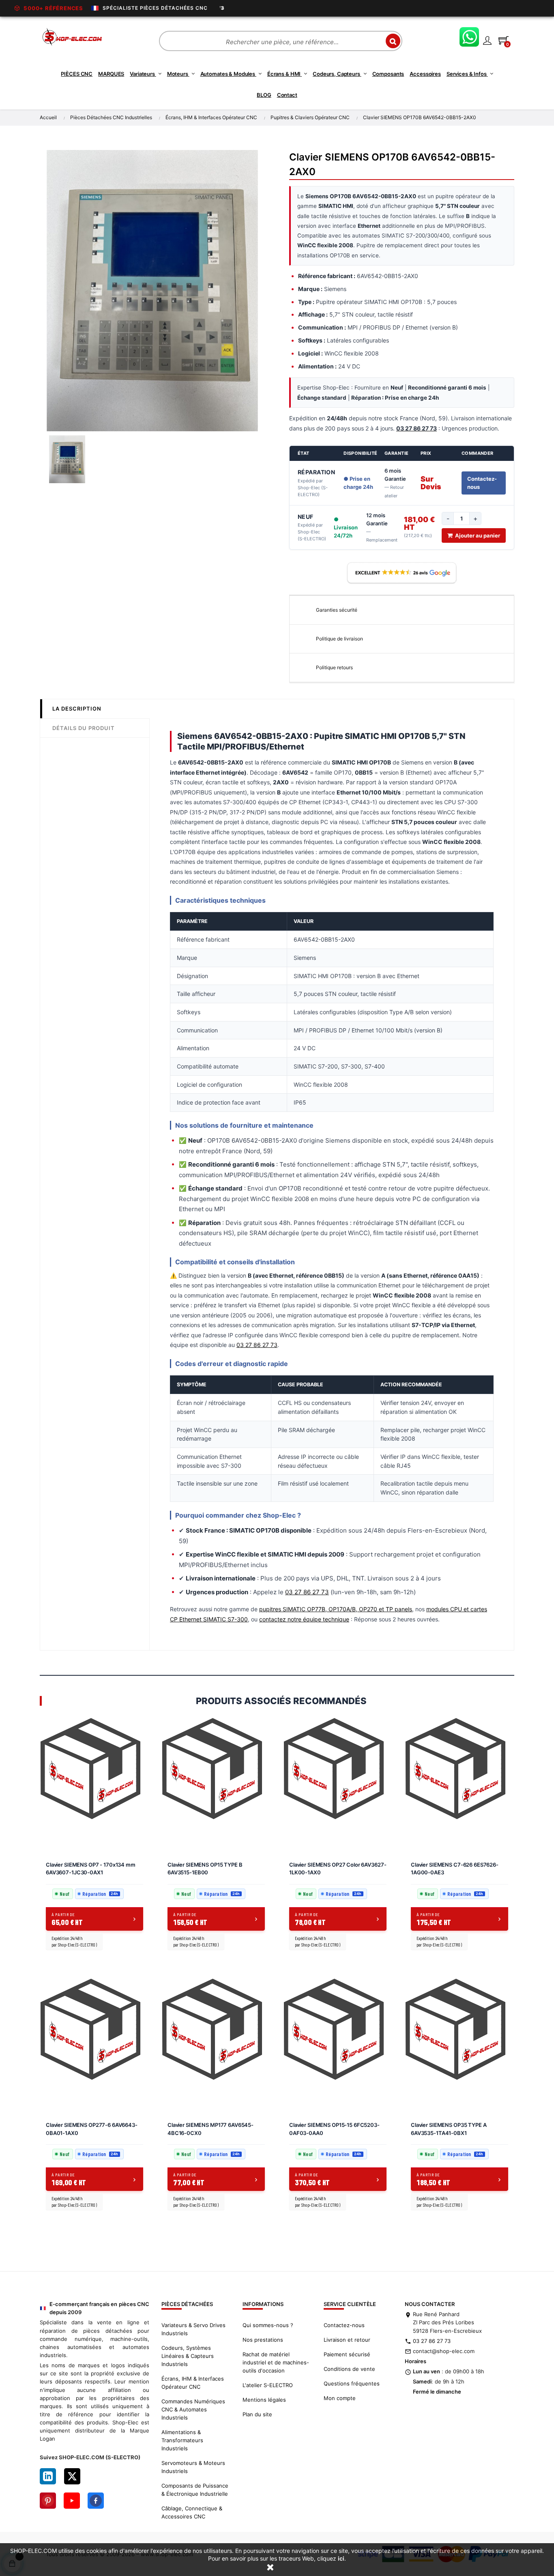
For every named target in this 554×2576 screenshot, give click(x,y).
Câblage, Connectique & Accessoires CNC (192, 2512)
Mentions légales (264, 2400)
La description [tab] (77, 709)
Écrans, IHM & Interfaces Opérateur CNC (193, 2383)
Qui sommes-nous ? (268, 2325)
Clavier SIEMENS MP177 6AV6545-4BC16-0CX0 (210, 2129)
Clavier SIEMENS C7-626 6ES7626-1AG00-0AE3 (455, 1869)
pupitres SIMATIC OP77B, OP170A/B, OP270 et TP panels (336, 1609)
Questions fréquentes (352, 2383)
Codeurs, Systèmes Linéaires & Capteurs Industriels (188, 2356)
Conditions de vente (349, 2369)
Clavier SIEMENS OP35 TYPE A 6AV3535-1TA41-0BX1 (449, 2129)
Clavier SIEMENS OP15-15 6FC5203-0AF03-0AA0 (334, 2129)
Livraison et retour (347, 2340)
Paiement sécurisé (347, 2354)
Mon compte (340, 2398)
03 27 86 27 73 (257, 1345)
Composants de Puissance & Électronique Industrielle (195, 2490)
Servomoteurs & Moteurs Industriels (193, 2467)
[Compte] (487, 40)
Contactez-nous (482, 483)
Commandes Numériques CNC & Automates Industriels (193, 2409)
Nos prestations (263, 2340)
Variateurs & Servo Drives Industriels (193, 2329)
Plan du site (257, 2414)
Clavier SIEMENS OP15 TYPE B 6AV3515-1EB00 (205, 1869)
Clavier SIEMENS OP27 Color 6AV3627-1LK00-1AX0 (338, 1869)
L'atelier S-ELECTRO (268, 2385)
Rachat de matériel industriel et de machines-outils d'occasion (276, 2362)
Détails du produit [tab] (84, 728)
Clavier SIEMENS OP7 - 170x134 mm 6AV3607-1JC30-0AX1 (91, 1869)
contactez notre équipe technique (304, 1619)
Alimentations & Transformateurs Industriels (182, 2440)
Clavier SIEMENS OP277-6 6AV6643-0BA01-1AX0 (92, 2129)
